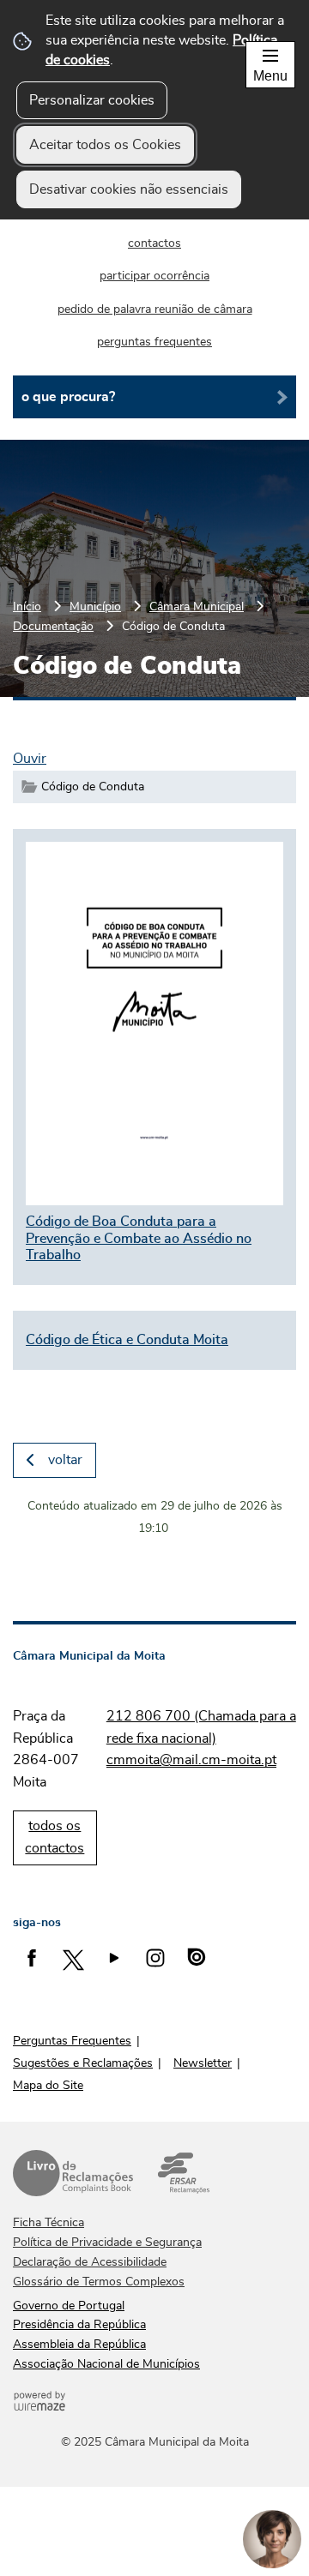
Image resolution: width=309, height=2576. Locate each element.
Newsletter (203, 2063)
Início (27, 606)
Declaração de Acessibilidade (90, 2262)
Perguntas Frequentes (72, 2041)
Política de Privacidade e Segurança (107, 2243)
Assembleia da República (79, 2345)
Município (95, 606)
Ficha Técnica (48, 2223)
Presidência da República (79, 2325)
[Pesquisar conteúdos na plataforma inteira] (276, 397)
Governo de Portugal (69, 2306)
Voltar (65, 1460)
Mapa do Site (48, 2086)
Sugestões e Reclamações (83, 2063)
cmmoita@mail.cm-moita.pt (191, 1760)
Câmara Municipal (197, 606)
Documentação (53, 626)
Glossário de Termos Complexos (99, 2282)
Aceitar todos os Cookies (105, 145)
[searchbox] (154, 397)
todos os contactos (55, 1837)
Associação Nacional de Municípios (106, 2364)
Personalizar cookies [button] (92, 100)
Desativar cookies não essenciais (129, 189)
